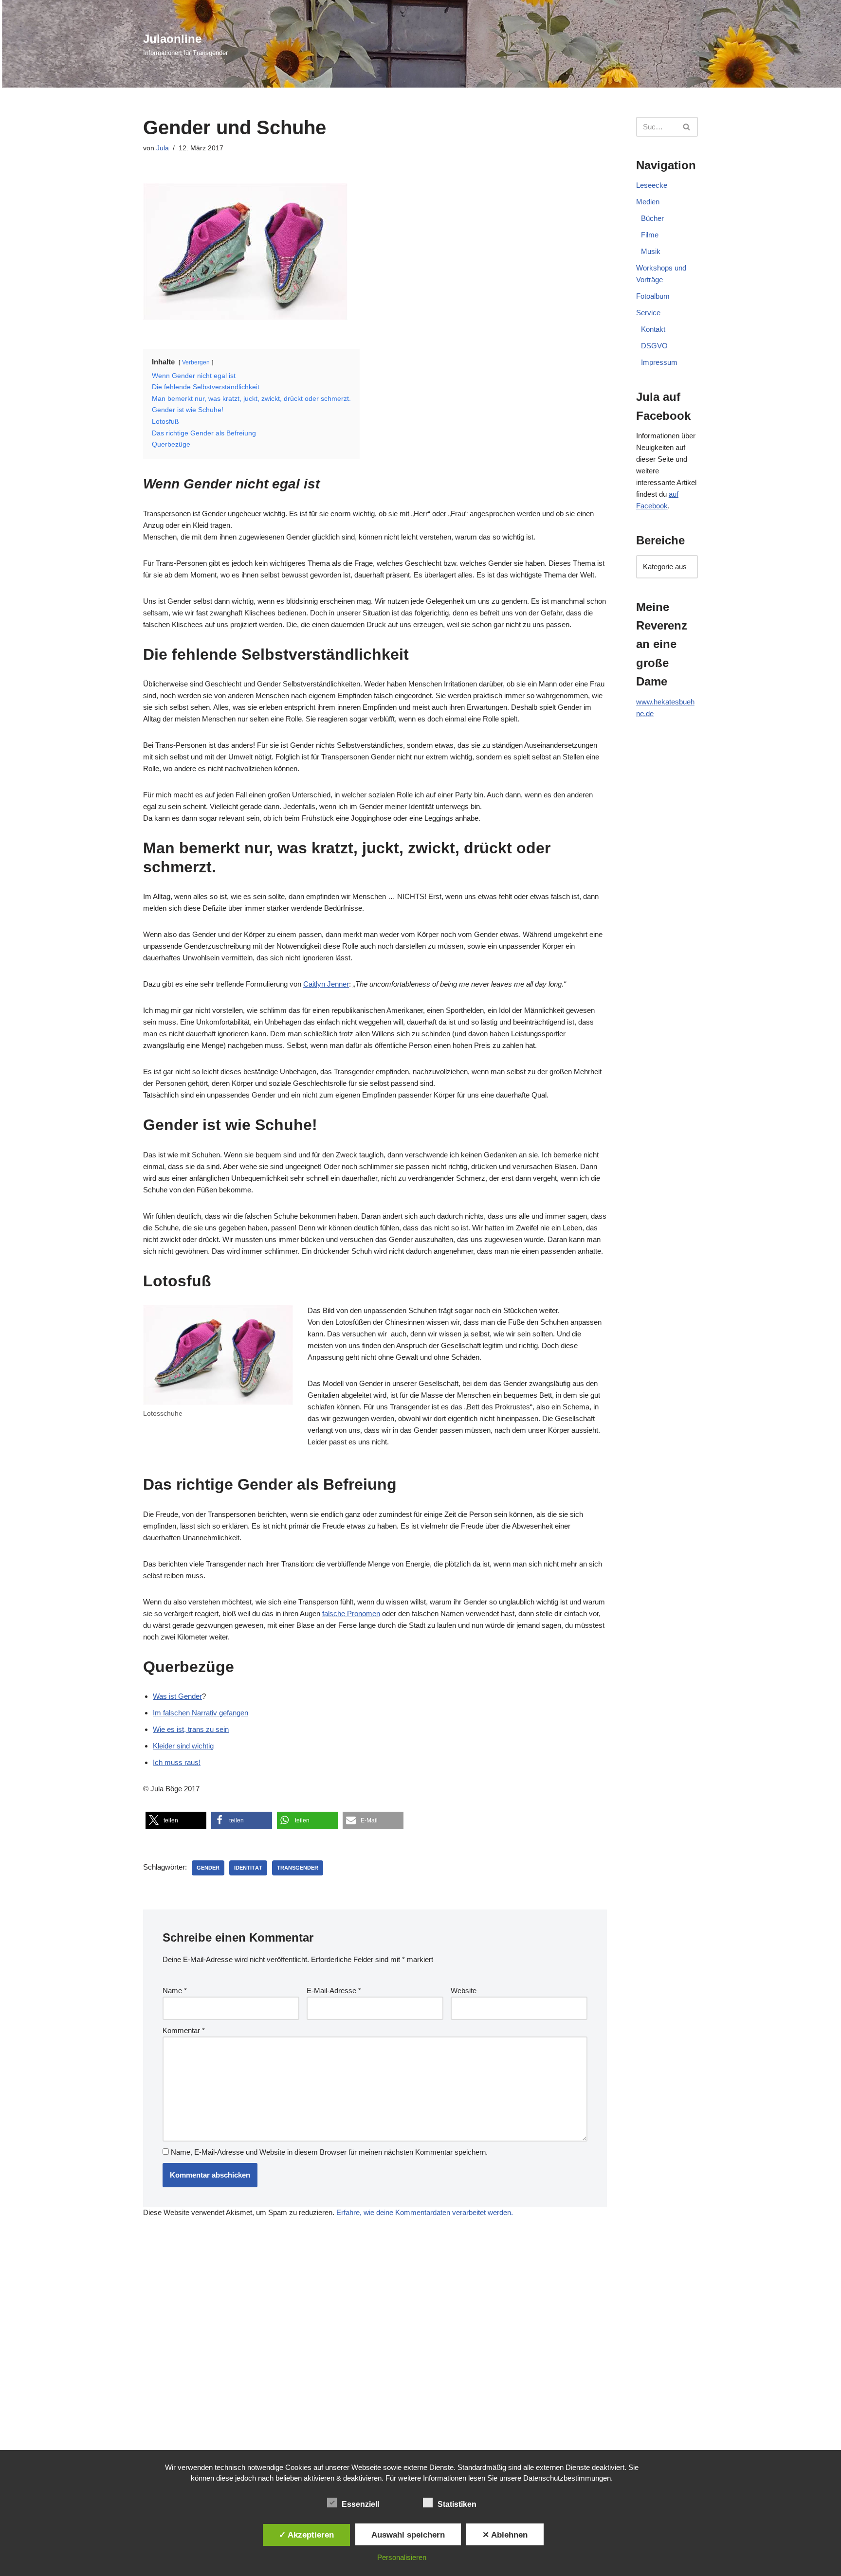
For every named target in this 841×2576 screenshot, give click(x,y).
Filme (650, 235)
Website (464, 1991)
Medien (648, 202)
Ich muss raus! (177, 1762)
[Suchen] (687, 127)
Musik (651, 251)
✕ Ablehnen (505, 2535)
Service (648, 313)
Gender (208, 1868)
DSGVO (654, 346)
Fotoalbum (653, 296)
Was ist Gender (177, 1696)
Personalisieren (402, 2557)
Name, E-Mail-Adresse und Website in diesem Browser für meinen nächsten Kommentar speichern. (329, 2152)
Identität (248, 1868)
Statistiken (457, 2504)
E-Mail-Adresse (334, 1991)
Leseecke (652, 185)
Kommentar (184, 2030)
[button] (176, 1820)
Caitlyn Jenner (326, 984)
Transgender (298, 1868)
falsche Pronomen (351, 1613)
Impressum (659, 362)
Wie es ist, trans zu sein (191, 1729)
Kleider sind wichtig (183, 1746)
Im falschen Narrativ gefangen (201, 1713)
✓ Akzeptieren (306, 2535)
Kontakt (653, 329)
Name (175, 1991)
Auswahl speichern (408, 2535)
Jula (163, 148)
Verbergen (196, 362)
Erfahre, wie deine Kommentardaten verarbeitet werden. (425, 2212)
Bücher (652, 218)
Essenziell (360, 2504)
